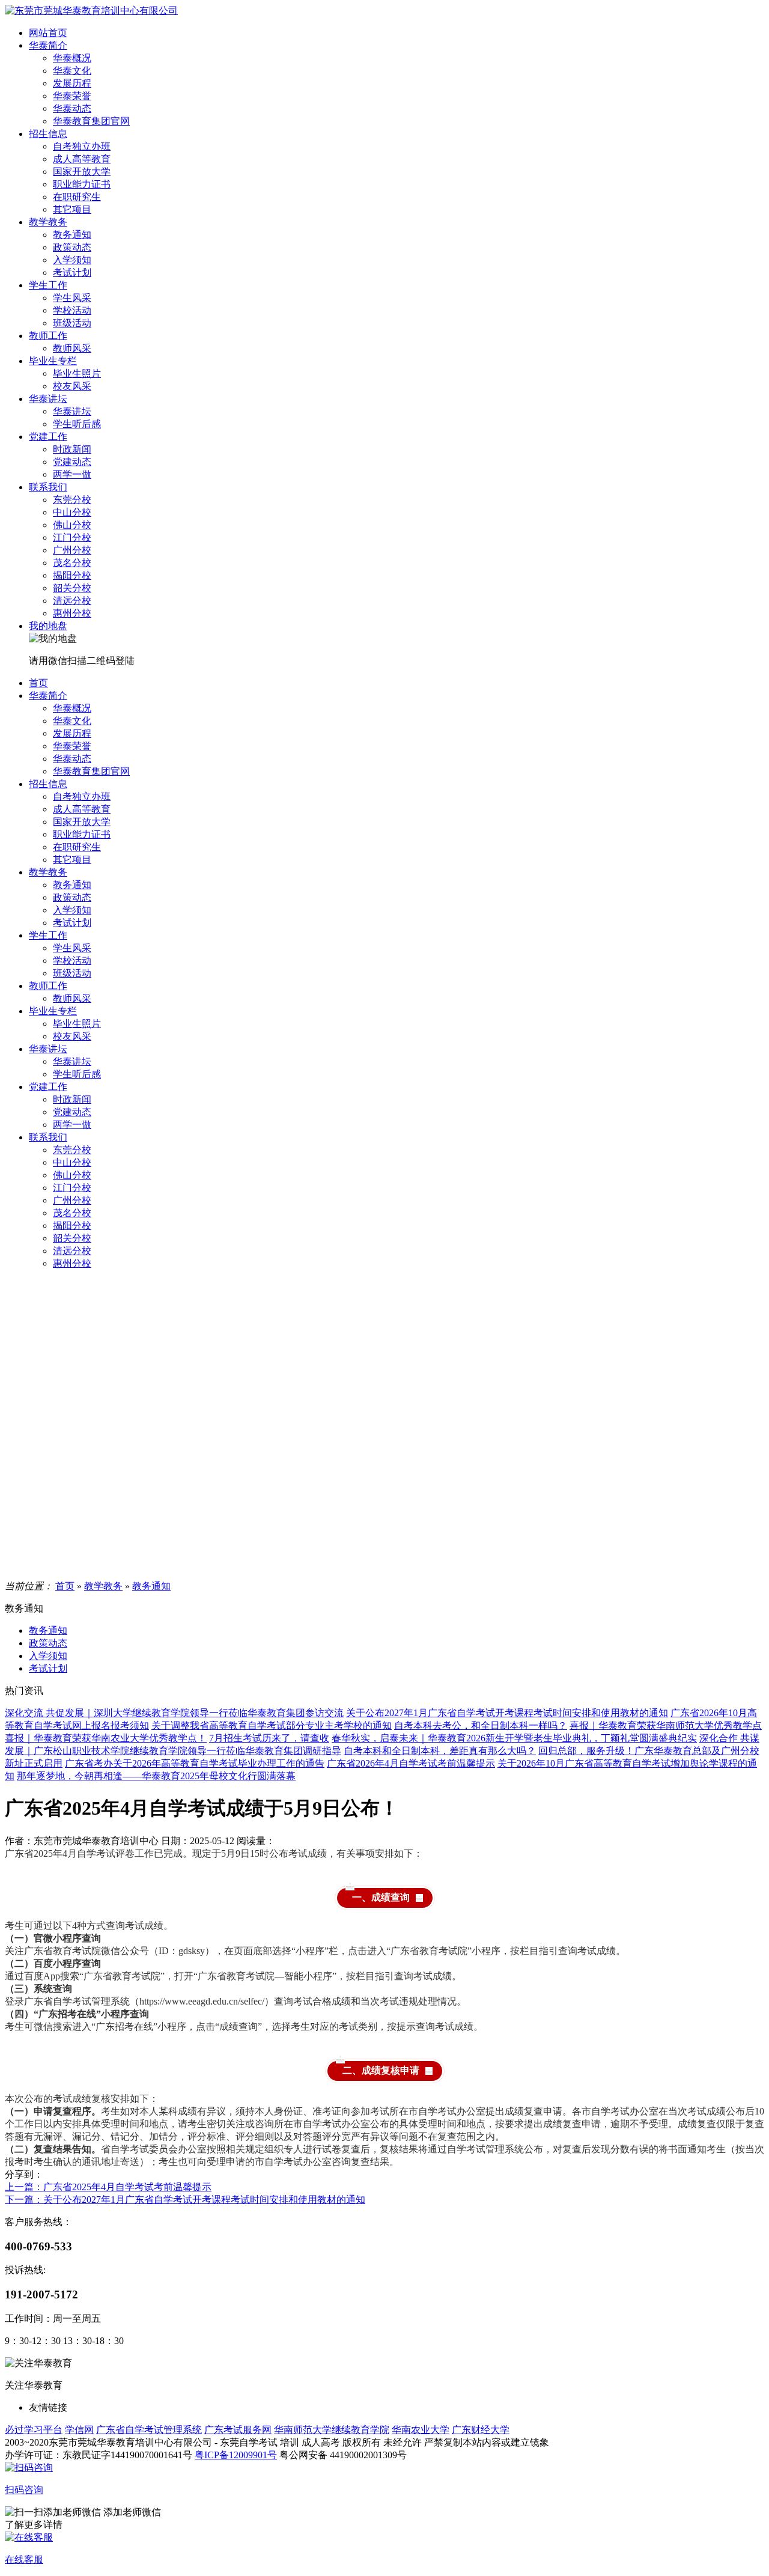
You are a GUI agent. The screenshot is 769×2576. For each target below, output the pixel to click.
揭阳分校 (72, 575)
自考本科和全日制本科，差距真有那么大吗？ (440, 1751)
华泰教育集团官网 (91, 121)
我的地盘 (48, 626)
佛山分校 (72, 525)
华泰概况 (72, 58)
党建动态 (72, 462)
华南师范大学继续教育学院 (332, 2430)
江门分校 (72, 537)
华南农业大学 (421, 2430)
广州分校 (72, 550)
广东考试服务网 (238, 2430)
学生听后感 (77, 424)
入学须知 (72, 260)
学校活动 (72, 310)
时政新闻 (72, 449)
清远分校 (72, 601)
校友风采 (72, 386)
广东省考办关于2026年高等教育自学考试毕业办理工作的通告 (195, 1763)
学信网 (79, 2430)
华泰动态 (72, 108)
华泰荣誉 (72, 96)
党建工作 (48, 437)
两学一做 (72, 474)
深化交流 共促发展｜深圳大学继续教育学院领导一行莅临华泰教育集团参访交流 (174, 1713)
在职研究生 (77, 197)
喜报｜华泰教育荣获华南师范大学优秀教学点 (666, 1725)
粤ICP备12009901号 (236, 2455)
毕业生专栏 (53, 361)
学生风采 (72, 298)
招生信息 (48, 134)
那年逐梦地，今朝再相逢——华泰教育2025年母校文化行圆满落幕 (156, 1776)
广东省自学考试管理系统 (149, 2430)
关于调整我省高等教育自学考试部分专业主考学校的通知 (272, 1725)
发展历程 (72, 83)
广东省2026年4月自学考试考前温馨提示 (411, 1763)
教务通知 (72, 235)
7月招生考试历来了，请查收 (269, 1738)
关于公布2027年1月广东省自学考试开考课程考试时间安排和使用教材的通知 (507, 1713)
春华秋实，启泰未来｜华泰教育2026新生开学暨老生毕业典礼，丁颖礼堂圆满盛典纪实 (514, 1738)
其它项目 (72, 209)
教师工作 (48, 336)
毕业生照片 (77, 373)
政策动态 (72, 247)
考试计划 (72, 273)
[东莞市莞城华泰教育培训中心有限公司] (91, 11)
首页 (38, 683)
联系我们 (48, 487)
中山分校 (72, 512)
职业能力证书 (82, 184)
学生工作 (48, 285)
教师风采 (72, 348)
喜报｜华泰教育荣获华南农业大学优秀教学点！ (106, 1738)
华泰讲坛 (48, 399)
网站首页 (48, 33)
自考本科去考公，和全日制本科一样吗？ (481, 1725)
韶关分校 (72, 588)
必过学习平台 (34, 2430)
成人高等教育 (82, 159)
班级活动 (72, 323)
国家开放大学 (82, 172)
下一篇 (185, 2200)
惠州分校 (72, 613)
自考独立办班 (82, 146)
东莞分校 (72, 500)
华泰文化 (72, 71)
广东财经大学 (481, 2430)
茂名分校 (72, 563)
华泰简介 (48, 45)
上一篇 (108, 2187)
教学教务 (48, 222)
